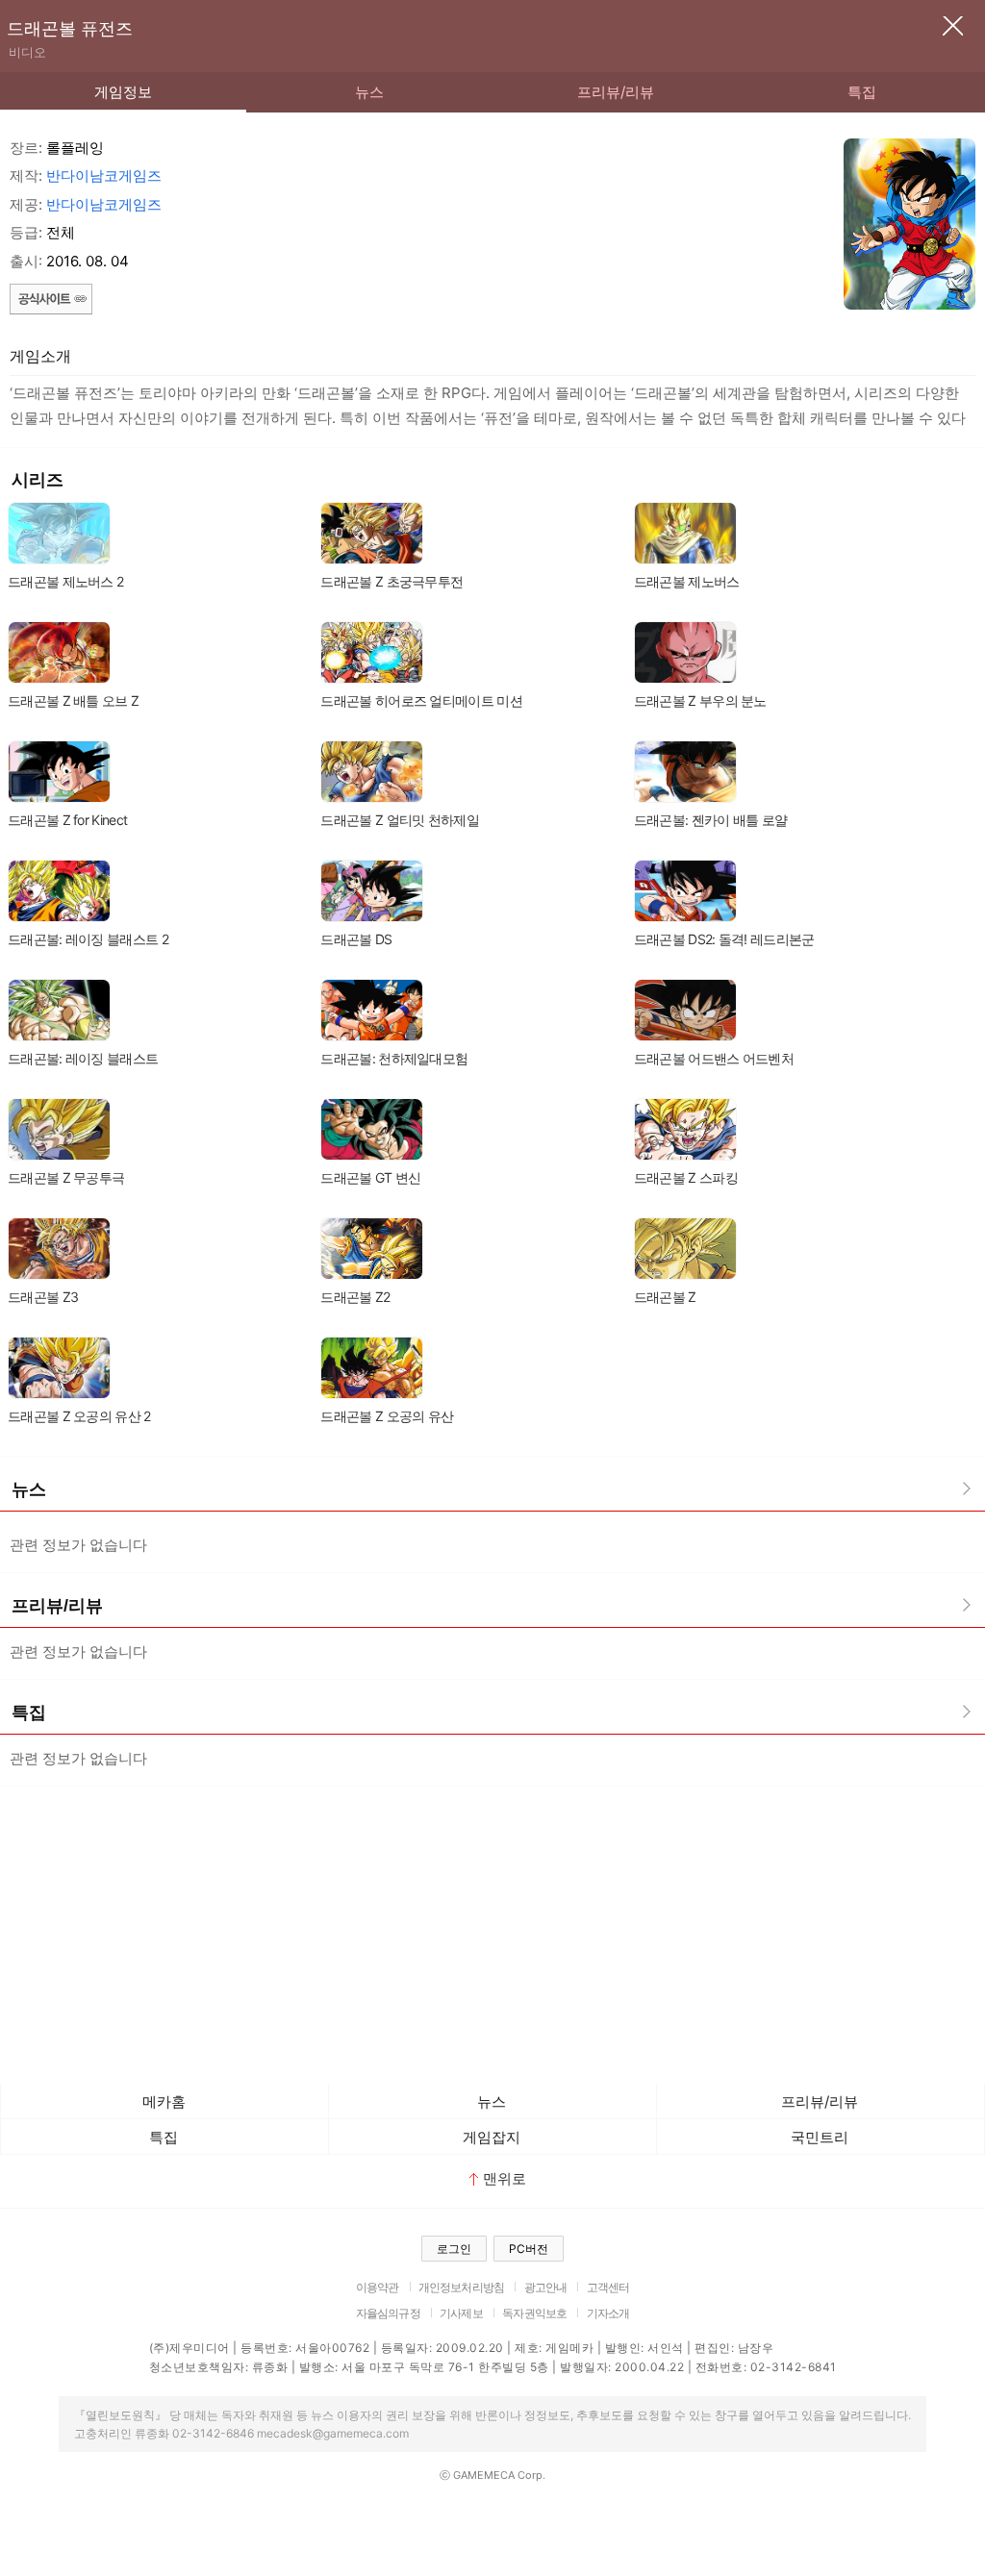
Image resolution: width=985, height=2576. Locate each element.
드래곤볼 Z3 (43, 1297)
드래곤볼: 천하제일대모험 (394, 1058)
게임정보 (123, 92)
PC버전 (529, 2249)
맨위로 (505, 2178)
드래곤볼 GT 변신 (370, 1177)
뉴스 (369, 92)
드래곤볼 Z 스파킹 (686, 1177)
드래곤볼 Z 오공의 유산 (387, 1416)
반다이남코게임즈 (104, 175)
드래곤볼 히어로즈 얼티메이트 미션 (421, 700)
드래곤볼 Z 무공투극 (66, 1177)
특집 (862, 92)
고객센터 (608, 2287)
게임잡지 (492, 2137)
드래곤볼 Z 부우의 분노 (700, 700)
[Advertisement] (492, 1930)
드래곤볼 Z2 (355, 1297)
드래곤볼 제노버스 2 (65, 581)
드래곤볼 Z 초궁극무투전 (391, 581)
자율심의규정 (388, 2313)
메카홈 (164, 2101)
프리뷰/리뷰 (616, 92)
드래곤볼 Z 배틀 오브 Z (73, 700)
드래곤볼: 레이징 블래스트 (83, 1058)
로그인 (454, 2249)
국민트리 (820, 2137)
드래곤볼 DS (356, 939)
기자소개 (608, 2313)
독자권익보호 (534, 2313)
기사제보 (461, 2313)
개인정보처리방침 (461, 2287)
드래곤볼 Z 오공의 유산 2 (79, 1416)
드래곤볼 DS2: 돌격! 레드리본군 (724, 939)
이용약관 (378, 2287)
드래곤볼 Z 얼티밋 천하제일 (400, 820)
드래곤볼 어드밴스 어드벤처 (714, 1058)
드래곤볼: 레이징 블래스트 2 (88, 939)
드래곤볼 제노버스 (687, 581)
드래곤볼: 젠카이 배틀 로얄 (711, 820)
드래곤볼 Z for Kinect (67, 820)
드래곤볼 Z (665, 1297)
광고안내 (546, 2287)
